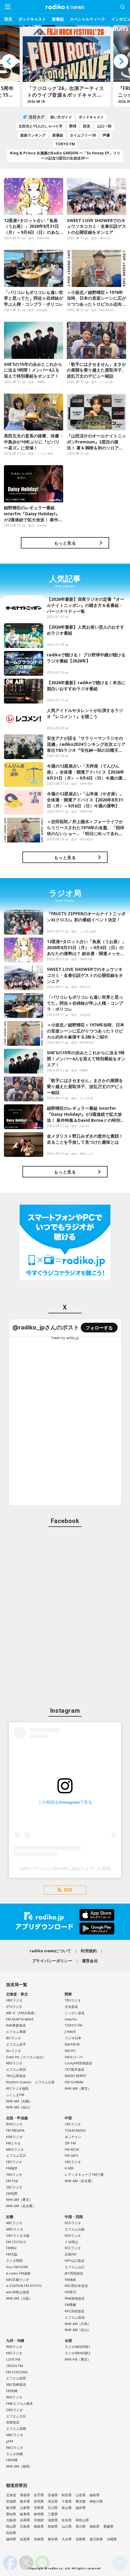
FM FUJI (12, 2181)
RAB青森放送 (16, 2025)
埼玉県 (53, 2501)
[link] (46, 1327)
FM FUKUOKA (17, 2372)
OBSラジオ (15, 2410)
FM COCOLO (16, 2242)
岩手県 (39, 2495)
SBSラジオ (73, 2162)
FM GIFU (71, 2155)
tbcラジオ (14, 2051)
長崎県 (39, 2539)
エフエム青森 (16, 2032)
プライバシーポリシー (52, 1961)
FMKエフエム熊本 (19, 2403)
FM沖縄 (12, 2460)
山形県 (81, 2495)
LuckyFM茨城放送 (78, 2063)
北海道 (11, 2495)
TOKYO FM (65, 144)
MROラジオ (15, 2149)
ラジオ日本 (73, 2038)
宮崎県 (81, 2539)
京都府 (39, 2520)
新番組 (58, 19)
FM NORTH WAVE (20, 2019)
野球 (73, 126)
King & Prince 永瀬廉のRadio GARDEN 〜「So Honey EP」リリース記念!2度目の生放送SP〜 (65, 156)
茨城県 (11, 2501)
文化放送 (71, 2006)
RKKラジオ (14, 2397)
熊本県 (53, 2539)
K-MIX (69, 2168)
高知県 (11, 2533)
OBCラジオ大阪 (18, 2235)
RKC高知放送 (75, 2311)
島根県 (53, 2526)
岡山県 (11, 2526)
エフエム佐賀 (16, 2378)
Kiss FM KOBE (17, 2267)
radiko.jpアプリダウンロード (65, 1922)
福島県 (94, 2495)
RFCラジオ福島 (17, 2088)
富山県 (67, 2508)
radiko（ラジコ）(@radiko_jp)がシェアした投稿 (65, 1868)
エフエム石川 (16, 2155)
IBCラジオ (14, 2038)
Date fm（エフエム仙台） (26, 2057)
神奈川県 (96, 2501)
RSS (68, 1890)
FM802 (11, 2248)
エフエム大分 (16, 2416)
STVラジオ (14, 2006)
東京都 (81, 2501)
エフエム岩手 (16, 2044)
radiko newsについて (50, 1951)
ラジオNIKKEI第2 (77, 2353)
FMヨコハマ (74, 2057)
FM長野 (12, 2193)
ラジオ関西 (14, 2260)
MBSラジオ (15, 2229)
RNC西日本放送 (76, 2286)
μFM (10, 2441)
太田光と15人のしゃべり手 (41, 126)
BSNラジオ (14, 2124)
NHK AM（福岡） (19, 2466)
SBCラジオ (14, 2187)
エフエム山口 (75, 2267)
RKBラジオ (14, 2347)
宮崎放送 (13, 2422)
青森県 (25, 2495)
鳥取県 (39, 2526)
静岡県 (39, 2514)
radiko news (65, 7)
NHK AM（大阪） (19, 2298)
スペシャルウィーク (88, 19)
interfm (71, 2019)
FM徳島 (70, 2280)
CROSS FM (15, 2366)
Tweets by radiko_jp (65, 1338)
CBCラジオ (73, 2124)
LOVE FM (13, 2359)
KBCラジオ (14, 2353)
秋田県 (67, 2495)
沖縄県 (112, 2539)
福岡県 (11, 2539)
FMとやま (13, 2143)
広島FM (70, 2254)
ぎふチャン (73, 2137)
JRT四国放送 (74, 2273)
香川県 (81, 2526)
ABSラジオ (14, 2063)
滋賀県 (53, 2520)
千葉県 (67, 2501)
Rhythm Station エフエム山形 (30, 2082)
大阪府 (11, 2520)
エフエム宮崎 (16, 2428)
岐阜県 (25, 2514)
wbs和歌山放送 (18, 2292)
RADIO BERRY (75, 2076)
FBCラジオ (14, 2162)
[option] (65, 66)
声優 (106, 135)
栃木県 (25, 2501)
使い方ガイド (61, 117)
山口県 (67, 2526)
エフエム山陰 (75, 2229)
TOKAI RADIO (75, 2130)
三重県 (53, 2514)
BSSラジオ (73, 2223)
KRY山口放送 (75, 2260)
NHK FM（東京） (78, 2359)
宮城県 (53, 2495)
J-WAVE (70, 2032)
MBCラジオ (15, 2435)
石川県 (53, 2508)
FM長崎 (12, 2391)
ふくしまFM (15, 2095)
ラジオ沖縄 (14, 2454)
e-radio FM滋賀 (18, 2273)
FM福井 (12, 2168)
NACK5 (70, 2051)
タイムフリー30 (83, 135)
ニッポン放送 (75, 2013)
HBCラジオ (14, 2000)
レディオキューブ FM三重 (84, 2174)
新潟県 (11, 2508)
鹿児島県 (96, 2539)
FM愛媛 (70, 2305)
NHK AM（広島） (78, 2324)
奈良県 (67, 2520)
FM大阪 (12, 2254)
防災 (8, 19)
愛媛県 (108, 2526)
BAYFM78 (72, 2044)
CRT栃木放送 (75, 2069)
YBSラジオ (14, 2174)
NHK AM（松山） (78, 2330)
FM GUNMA (74, 2082)
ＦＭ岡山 (71, 2242)
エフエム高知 (75, 2317)
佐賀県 (25, 2539)
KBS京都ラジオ (18, 2280)
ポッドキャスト (32, 19)
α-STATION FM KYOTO (24, 2286)
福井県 (81, 2508)
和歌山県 (82, 2520)
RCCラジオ (73, 2248)
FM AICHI (72, 2149)
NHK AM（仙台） (19, 2107)
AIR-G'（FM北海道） (22, 2013)
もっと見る (65, 543)
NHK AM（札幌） (19, 2101)
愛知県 (11, 2514)
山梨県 (25, 2508)
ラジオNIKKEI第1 (77, 2347)
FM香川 (70, 2292)
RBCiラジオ (15, 2447)
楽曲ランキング (33, 135)
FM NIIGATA (15, 2130)
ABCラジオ (14, 2223)
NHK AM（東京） (78, 2088)
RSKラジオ (73, 2235)
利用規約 (89, 1951)
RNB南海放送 (75, 2298)
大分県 (67, 2539)
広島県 (25, 2526)
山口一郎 (104, 126)
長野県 (39, 2508)
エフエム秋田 (16, 2069)
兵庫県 (25, 2520)
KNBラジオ (14, 2137)
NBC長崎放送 (16, 2384)
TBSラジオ (73, 2000)
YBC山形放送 (16, 2076)
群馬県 (39, 2501)
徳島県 (94, 2526)
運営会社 (90, 1961)
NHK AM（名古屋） (21, 2206)
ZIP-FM (70, 2143)
